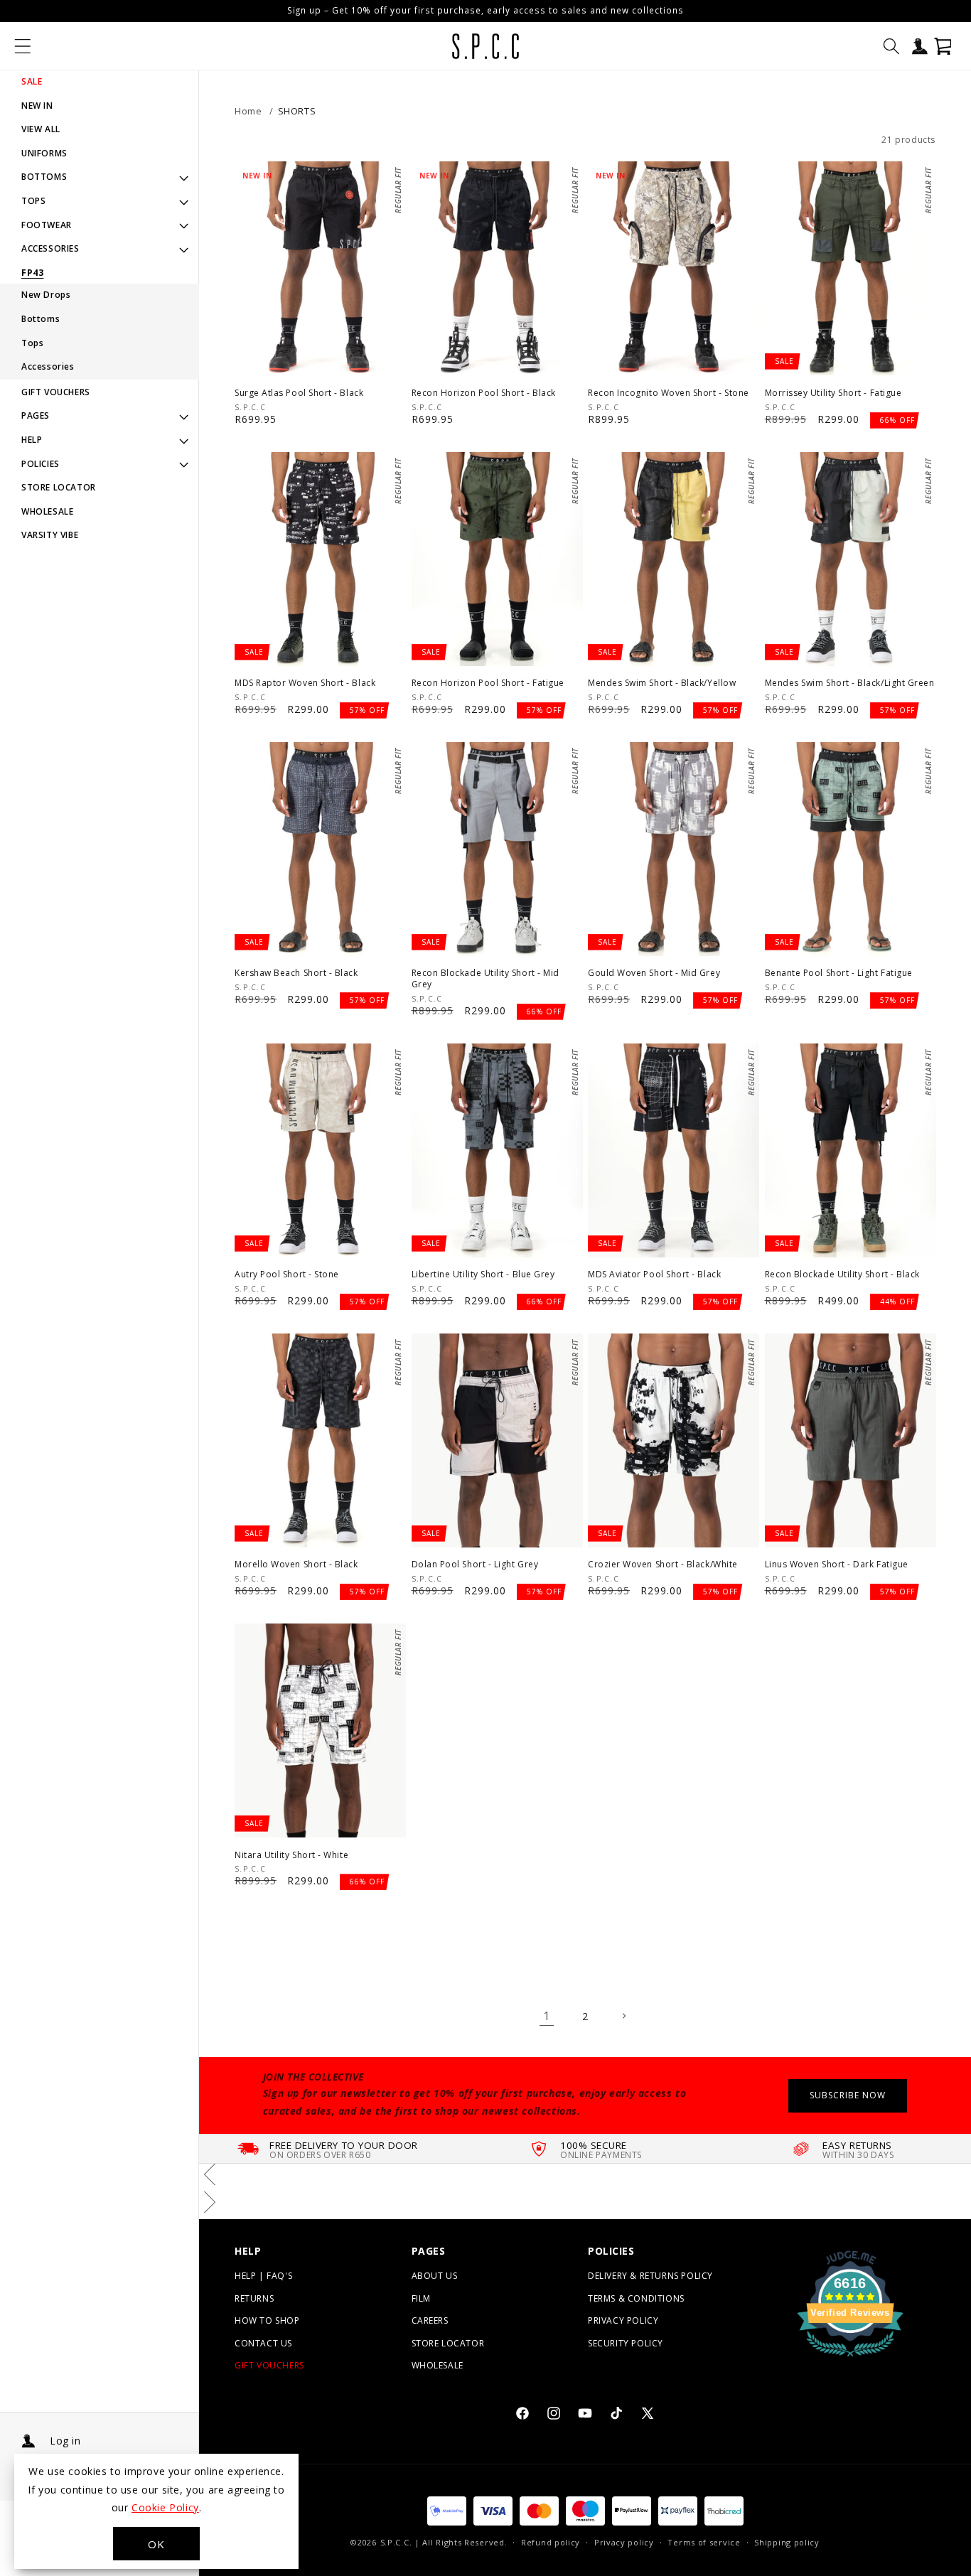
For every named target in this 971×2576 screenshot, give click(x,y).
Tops (32, 343)
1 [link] (547, 2016)
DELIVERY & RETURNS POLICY (650, 2276)
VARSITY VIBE (50, 535)
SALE (32, 81)
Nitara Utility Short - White (291, 1855)
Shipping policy (787, 2542)
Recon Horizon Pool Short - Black (484, 393)
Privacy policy (624, 2542)
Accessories (48, 366)
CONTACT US (263, 2343)
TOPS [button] (33, 201)
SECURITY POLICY (626, 2343)
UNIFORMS (44, 153)
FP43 (32, 273)
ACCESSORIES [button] (50, 248)
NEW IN (37, 106)
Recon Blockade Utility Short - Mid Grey (485, 978)
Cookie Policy (165, 2507)
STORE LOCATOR (59, 487)
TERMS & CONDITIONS (636, 2298)
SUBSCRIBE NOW (848, 2095)
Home (248, 111)
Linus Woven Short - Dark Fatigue (837, 1565)
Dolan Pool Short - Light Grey (475, 1565)
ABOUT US (435, 2276)
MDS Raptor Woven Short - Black (305, 683)
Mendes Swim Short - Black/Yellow (662, 683)
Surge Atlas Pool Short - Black (299, 393)
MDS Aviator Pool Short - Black (654, 1274)
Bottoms (41, 319)
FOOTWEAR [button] (47, 225)
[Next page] (623, 2016)
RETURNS (254, 2298)
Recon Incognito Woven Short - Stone (669, 393)
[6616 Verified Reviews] (850, 2358)
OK (156, 2544)
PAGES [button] (36, 415)
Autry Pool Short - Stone (287, 1274)
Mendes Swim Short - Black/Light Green (850, 683)
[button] (23, 46)
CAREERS (430, 2320)
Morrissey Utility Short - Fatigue (833, 393)
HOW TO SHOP (267, 2320)
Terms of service (704, 2542)
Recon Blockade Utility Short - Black (842, 1274)
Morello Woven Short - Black (296, 1565)
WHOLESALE (47, 511)
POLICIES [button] (41, 464)
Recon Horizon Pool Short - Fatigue (488, 683)
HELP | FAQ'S (263, 2276)
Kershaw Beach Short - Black (296, 973)
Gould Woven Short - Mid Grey (654, 973)
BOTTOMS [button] (44, 177)
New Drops (46, 295)
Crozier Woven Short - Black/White (663, 1565)
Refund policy (551, 2542)
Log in (65, 2441)
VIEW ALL (41, 129)
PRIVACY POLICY (623, 2320)
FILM (421, 2298)
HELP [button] (32, 440)
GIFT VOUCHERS (56, 392)
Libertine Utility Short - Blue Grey (483, 1274)
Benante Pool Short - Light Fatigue (839, 973)
